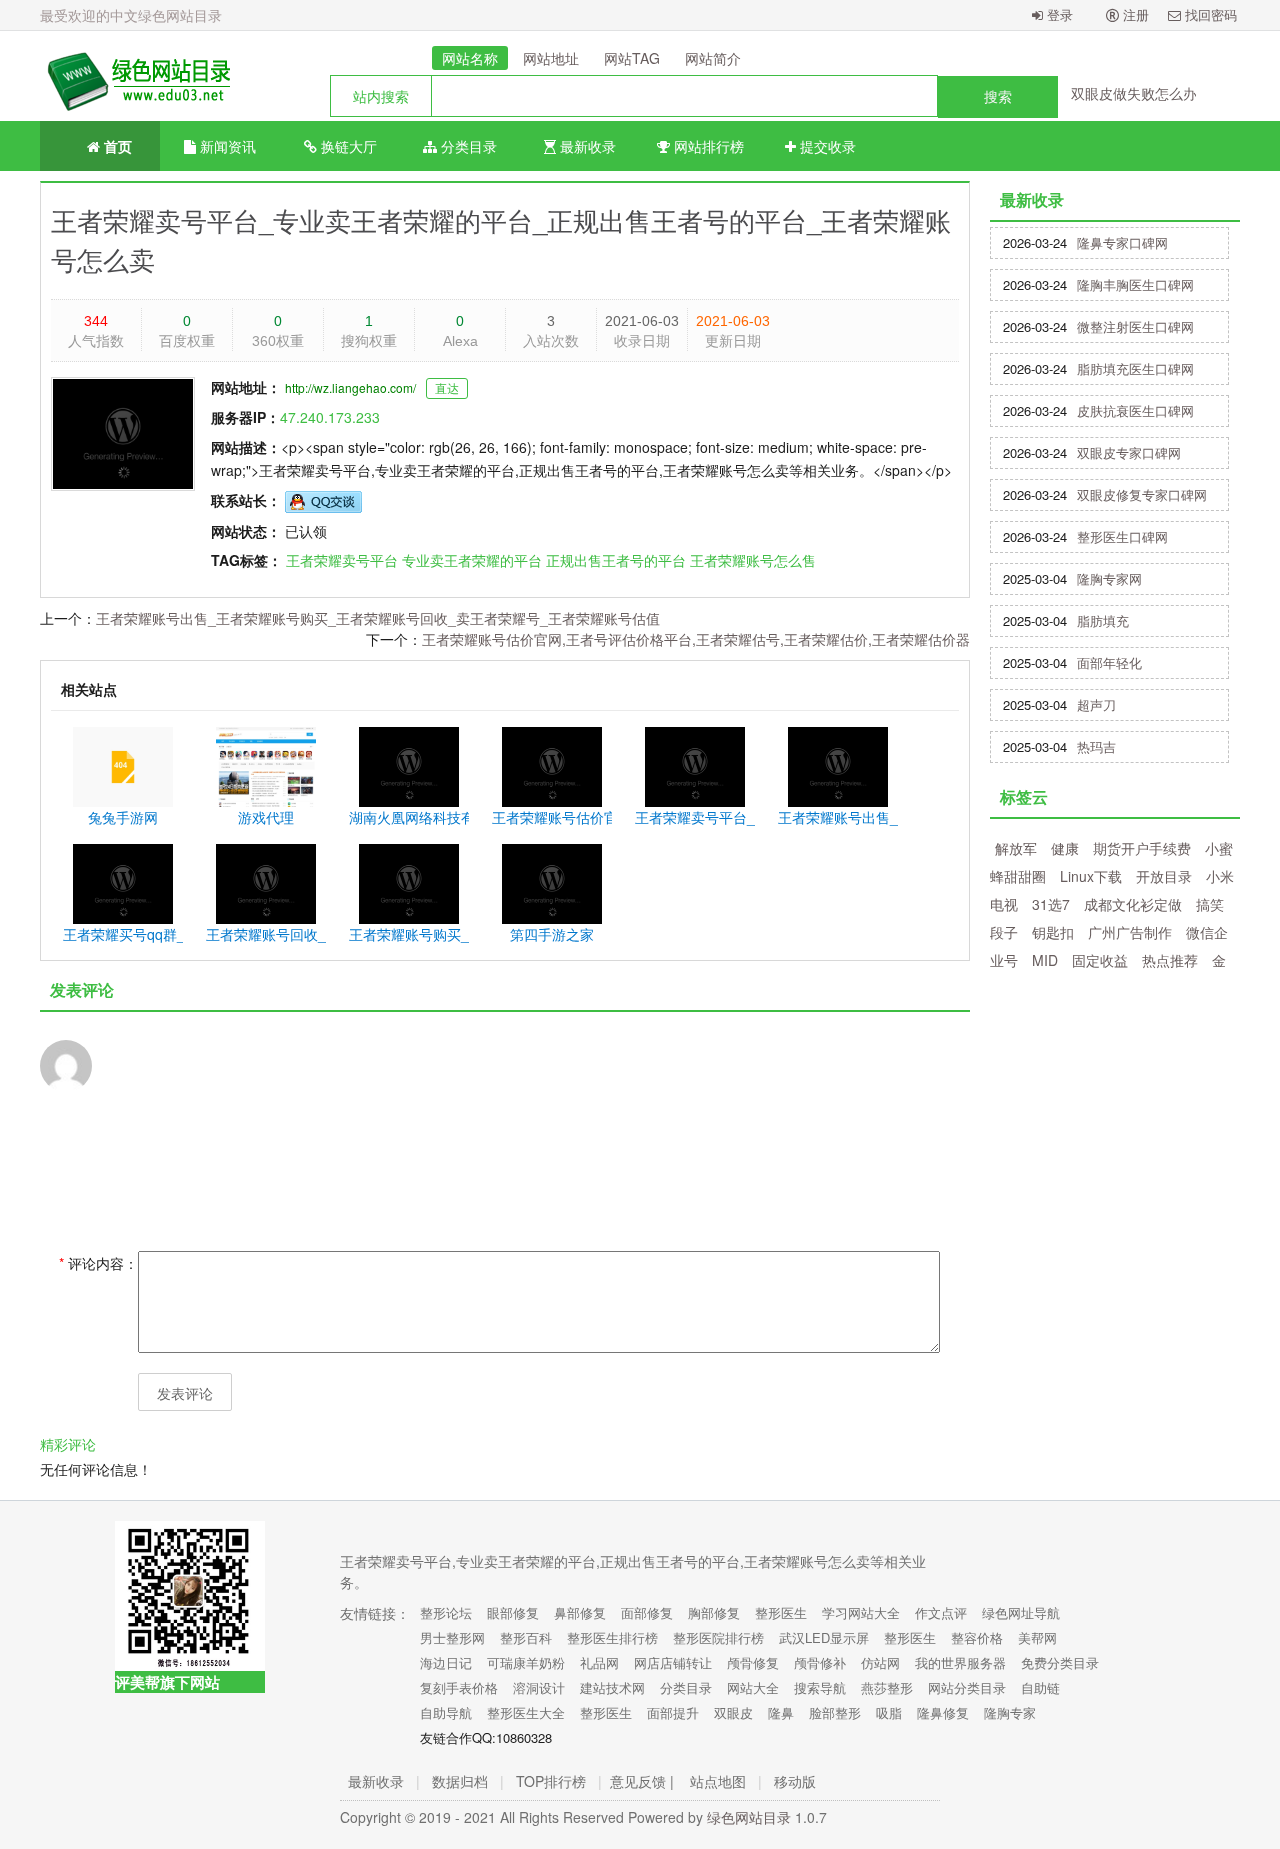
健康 (1065, 848)
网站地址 (551, 58)
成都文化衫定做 (1133, 904)
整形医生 (781, 1612)
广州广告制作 (1130, 932)
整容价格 (977, 1637)
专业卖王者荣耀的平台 (472, 560)
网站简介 (713, 58)
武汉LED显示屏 (824, 1637)
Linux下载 (1091, 876)
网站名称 (470, 58)
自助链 (1040, 1687)
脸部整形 (835, 1712)
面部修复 (647, 1612)
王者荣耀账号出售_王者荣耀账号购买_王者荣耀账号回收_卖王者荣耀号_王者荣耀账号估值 (378, 618)
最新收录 (586, 146)
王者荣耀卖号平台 (342, 560)
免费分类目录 (1060, 1662)
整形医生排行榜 (612, 1637)
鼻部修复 (580, 1612)
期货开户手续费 (1142, 848)
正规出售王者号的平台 (616, 560)
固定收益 (1100, 960)
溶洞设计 (539, 1687)
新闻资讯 (226, 146)
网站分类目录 (967, 1687)
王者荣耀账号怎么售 (753, 560)
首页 (116, 146)
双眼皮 (733, 1712)
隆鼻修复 (943, 1712)
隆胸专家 (1010, 1712)
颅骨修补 (820, 1662)
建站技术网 (612, 1687)
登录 (1058, 14)
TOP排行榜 (551, 1781)
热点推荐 (1170, 960)
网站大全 (753, 1687)
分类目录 (467, 146)
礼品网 (599, 1662)
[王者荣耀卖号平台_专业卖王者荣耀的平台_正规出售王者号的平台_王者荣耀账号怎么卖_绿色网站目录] (135, 76)
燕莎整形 (887, 1687)
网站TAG (632, 58)
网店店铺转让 (673, 1662)
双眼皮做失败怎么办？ (1141, 93)
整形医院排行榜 (718, 1637)
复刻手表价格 (459, 1687)
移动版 (795, 1781)
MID (1045, 960)
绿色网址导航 (1021, 1612)
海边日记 (446, 1662)
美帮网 (1037, 1637)
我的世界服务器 (960, 1662)
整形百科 (526, 1637)
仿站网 (880, 1662)
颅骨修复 (753, 1662)
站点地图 (718, 1781)
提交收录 (826, 146)
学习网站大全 (861, 1612)
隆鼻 (781, 1712)
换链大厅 (347, 146)
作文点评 (941, 1612)
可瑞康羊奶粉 (526, 1662)
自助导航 (446, 1712)
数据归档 (460, 1781)
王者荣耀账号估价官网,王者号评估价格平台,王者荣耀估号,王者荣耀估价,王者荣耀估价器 (696, 639)
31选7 (1051, 904)
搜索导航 (820, 1687)
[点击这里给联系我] (323, 500)
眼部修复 (513, 1612)
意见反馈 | (642, 1781)
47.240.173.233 (330, 417)
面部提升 (673, 1712)
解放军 (1016, 848)
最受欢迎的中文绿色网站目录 (131, 15)
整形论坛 (446, 1612)
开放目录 (1164, 876)
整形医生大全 (526, 1712)
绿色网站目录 (749, 1817)
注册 (1134, 14)
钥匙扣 (1053, 932)
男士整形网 (452, 1637)
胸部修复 (714, 1612)
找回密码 (1209, 14)
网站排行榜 (707, 146)
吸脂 (889, 1712)
